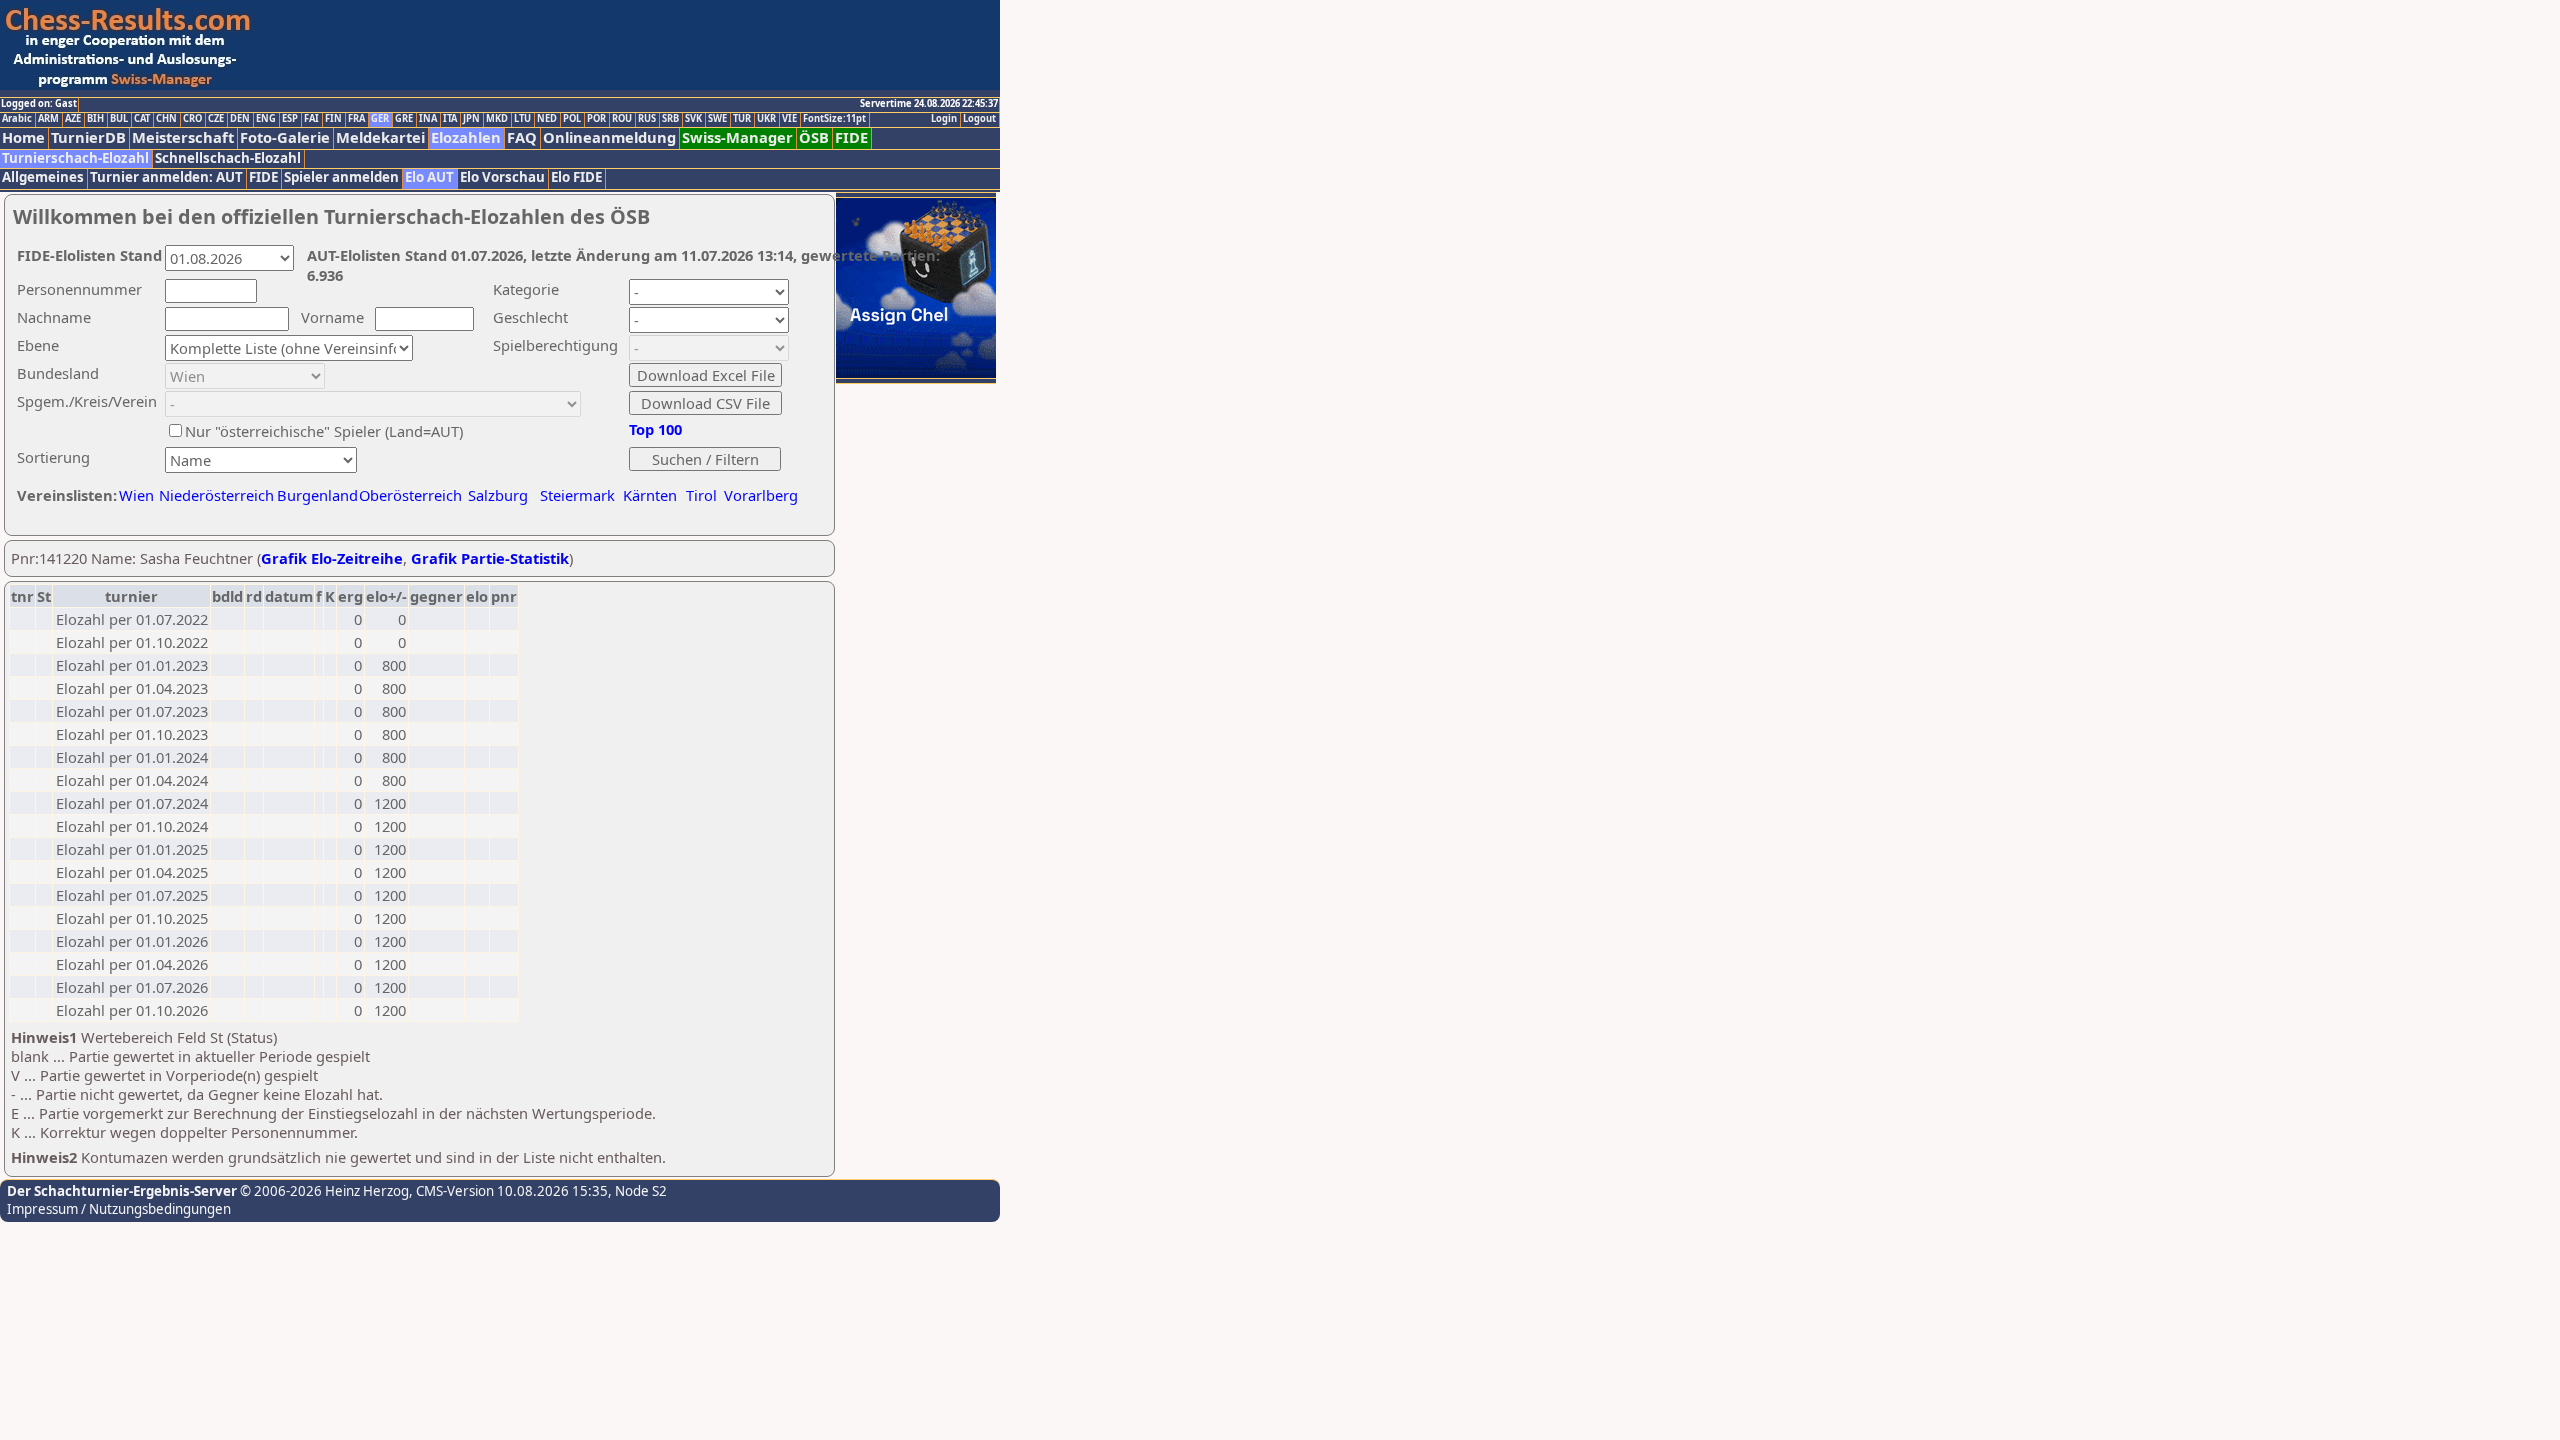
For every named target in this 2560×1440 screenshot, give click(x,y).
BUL (119, 119)
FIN (333, 119)
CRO (192, 119)
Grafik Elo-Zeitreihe (332, 558)
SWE (717, 119)
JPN (471, 119)
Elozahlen (466, 137)
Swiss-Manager (737, 137)
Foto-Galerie (285, 137)
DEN (240, 119)
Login (944, 119)
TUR (742, 119)
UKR (766, 119)
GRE (404, 119)
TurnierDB (88, 137)
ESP (290, 119)
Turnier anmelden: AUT (166, 177)
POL (572, 119)
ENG (266, 119)
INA (428, 119)
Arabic (17, 119)
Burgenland (317, 495)
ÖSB (814, 137)
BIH (95, 119)
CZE (216, 119)
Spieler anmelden (341, 177)
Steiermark (577, 495)
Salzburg (498, 495)
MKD (497, 119)
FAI (311, 119)
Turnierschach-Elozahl (75, 158)
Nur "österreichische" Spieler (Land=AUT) (324, 431)
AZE (73, 119)
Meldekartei (380, 137)
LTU (522, 119)
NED (547, 119)
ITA (450, 119)
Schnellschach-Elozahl (228, 158)
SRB (670, 119)
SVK (693, 119)
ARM (48, 119)
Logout (979, 119)
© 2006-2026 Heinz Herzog (323, 1191)
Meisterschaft (183, 137)
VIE (789, 119)
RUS (647, 119)
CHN (166, 119)
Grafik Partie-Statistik (490, 558)
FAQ (522, 137)
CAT (142, 119)
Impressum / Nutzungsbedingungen (119, 1209)
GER (380, 119)
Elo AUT (429, 177)
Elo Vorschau (502, 177)
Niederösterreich (213, 495)
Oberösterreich (410, 495)
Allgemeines (43, 177)
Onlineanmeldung (609, 137)
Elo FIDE (576, 177)
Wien (136, 495)
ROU (622, 119)
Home (23, 137)
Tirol (701, 495)
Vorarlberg (761, 495)
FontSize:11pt (834, 119)
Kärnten (650, 495)
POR (596, 119)
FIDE (851, 137)
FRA (356, 119)
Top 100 (655, 429)
